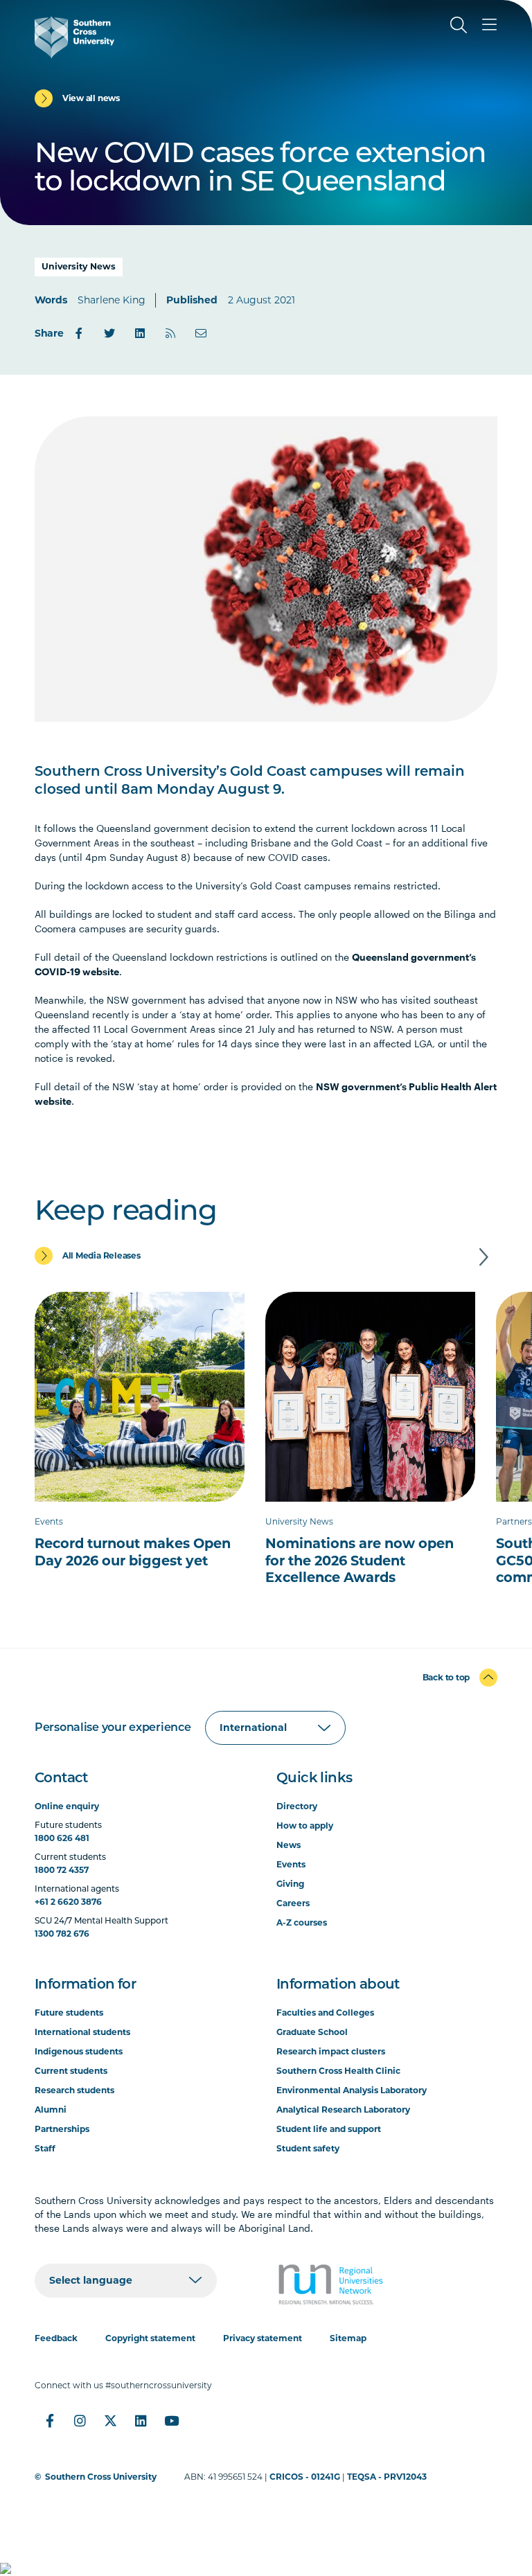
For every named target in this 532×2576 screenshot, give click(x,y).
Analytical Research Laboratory (343, 2109)
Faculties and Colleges (325, 2013)
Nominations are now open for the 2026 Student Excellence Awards (360, 1560)
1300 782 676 (62, 1934)
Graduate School (312, 2032)
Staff (45, 2148)
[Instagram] (80, 2421)
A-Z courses (302, 1922)
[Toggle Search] (459, 25)
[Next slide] (484, 1257)
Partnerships (62, 2129)
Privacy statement (263, 2338)
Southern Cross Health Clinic (338, 2071)
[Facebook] (79, 333)
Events (291, 1864)
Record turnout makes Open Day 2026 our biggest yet (133, 1552)
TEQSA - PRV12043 (387, 2477)
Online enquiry (67, 1806)
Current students (71, 2071)
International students (82, 2032)
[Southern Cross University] (74, 37)
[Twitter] (109, 333)
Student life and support (329, 2129)
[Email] (201, 333)
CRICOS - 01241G (305, 2477)
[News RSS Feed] (170, 333)
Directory (297, 1806)
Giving (290, 1884)
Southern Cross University (101, 2477)
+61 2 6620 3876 (68, 1902)
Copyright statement (150, 2338)
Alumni (51, 2109)
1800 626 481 (62, 1838)
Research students (74, 2090)
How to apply (305, 1826)
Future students (69, 2013)
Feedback (56, 2338)
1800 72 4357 (62, 1870)
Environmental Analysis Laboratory (352, 2090)
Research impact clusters (331, 2051)
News (289, 1845)
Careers (293, 1903)
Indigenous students (79, 2051)
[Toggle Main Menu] (489, 25)
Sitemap (348, 2338)
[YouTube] (172, 2421)
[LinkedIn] (140, 333)
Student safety (308, 2148)
